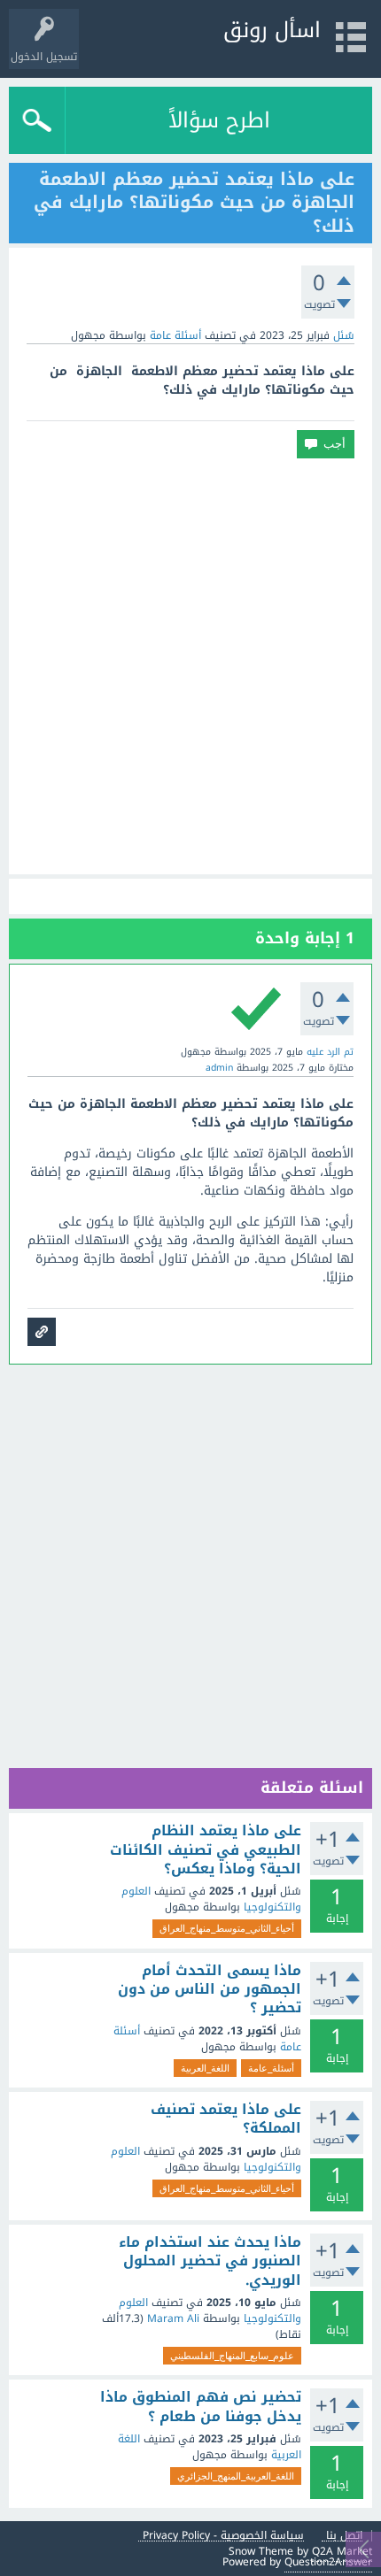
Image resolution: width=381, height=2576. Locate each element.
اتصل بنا (344, 2536)
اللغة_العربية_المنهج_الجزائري (236, 2476)
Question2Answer (328, 2562)
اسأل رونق (272, 30)
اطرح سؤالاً (219, 120)
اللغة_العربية (205, 2068)
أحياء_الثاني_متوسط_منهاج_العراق (227, 1928)
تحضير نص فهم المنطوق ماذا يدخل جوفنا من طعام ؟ (201, 2407)
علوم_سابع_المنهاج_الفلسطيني (232, 2356)
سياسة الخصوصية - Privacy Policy (223, 2536)
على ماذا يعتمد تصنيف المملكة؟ (226, 2119)
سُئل (344, 335)
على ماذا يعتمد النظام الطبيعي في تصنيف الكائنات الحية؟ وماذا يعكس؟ (206, 1850)
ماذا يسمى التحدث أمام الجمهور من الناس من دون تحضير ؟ (210, 1990)
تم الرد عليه (330, 1052)
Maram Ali (173, 2318)
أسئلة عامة (175, 335)
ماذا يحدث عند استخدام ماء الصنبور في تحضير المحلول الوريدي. (210, 2261)
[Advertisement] (190, 666)
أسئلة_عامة (271, 2068)
